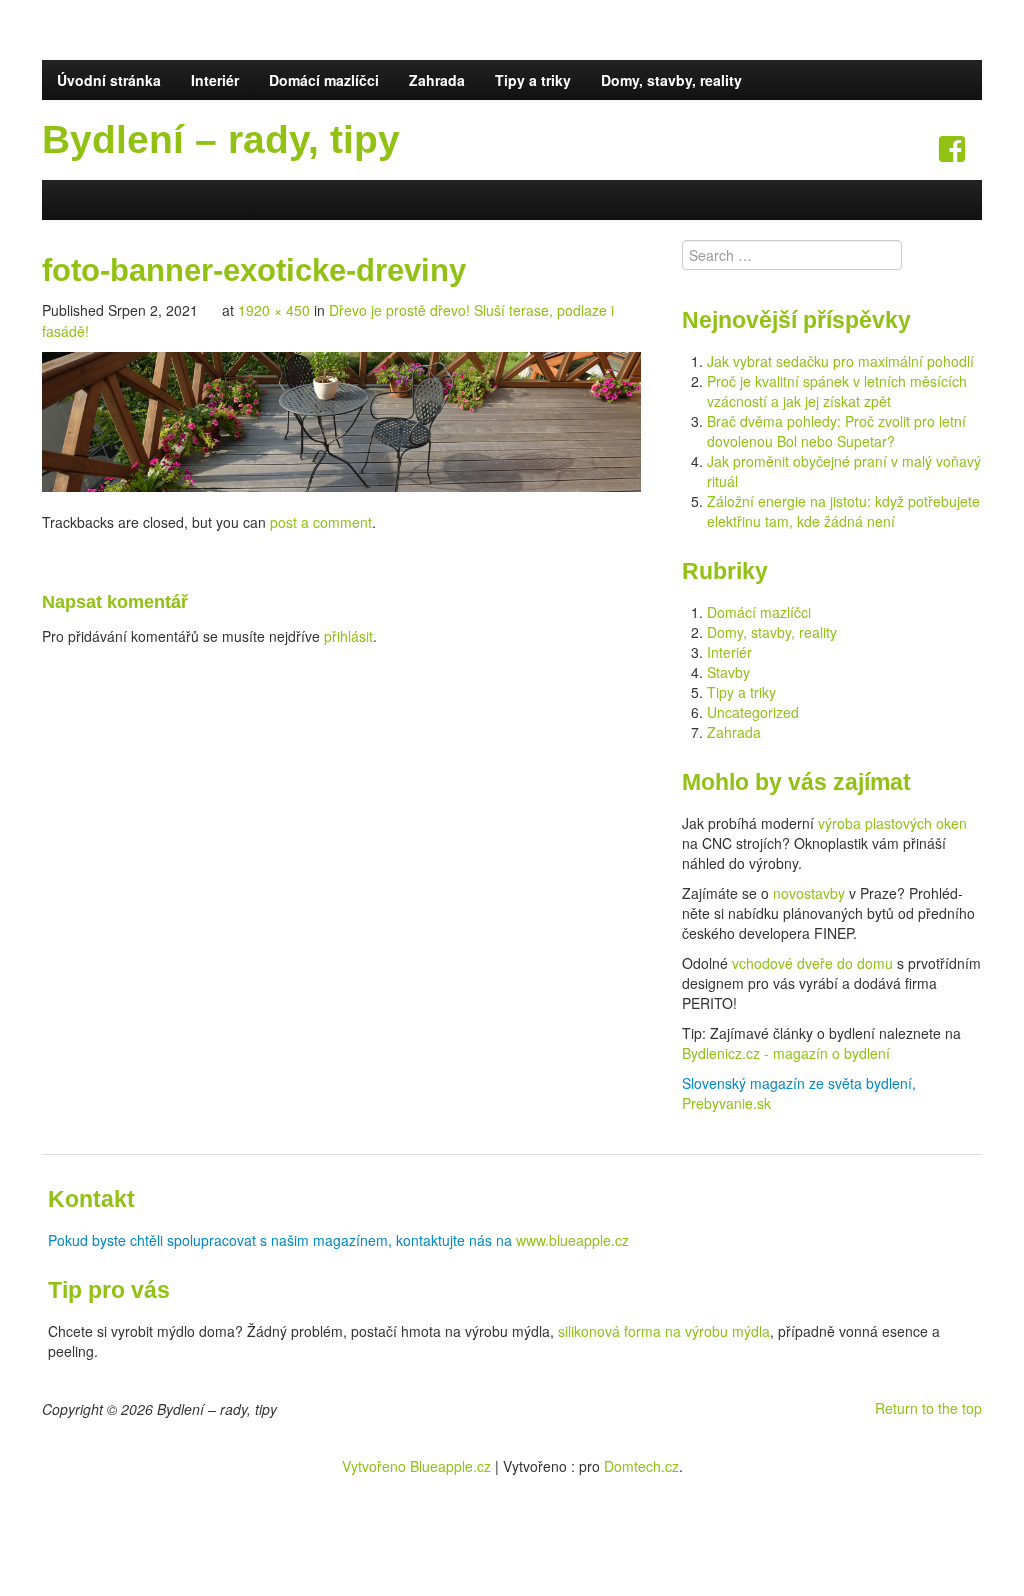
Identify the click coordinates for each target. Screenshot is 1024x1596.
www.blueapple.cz (572, 1240)
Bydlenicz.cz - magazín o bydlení (786, 1053)
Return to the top (928, 1408)
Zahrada (437, 80)
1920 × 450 (274, 310)
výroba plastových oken (892, 823)
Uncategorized (753, 712)
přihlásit (348, 636)
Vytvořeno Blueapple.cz (416, 1466)
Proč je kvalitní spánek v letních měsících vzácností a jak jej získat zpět (837, 391)
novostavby (809, 893)
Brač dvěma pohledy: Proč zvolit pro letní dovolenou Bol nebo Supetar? (836, 431)
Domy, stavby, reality (671, 80)
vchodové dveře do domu (812, 963)
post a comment (321, 522)
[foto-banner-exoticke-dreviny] (341, 420)
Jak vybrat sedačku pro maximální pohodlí (840, 361)
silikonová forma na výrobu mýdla (664, 1331)
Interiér (215, 80)
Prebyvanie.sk (726, 1103)
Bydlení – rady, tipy (221, 139)
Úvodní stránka (109, 80)
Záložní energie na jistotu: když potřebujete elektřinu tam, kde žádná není (843, 511)
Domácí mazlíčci (324, 80)
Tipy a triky (533, 80)
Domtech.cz (641, 1466)
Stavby (728, 672)
